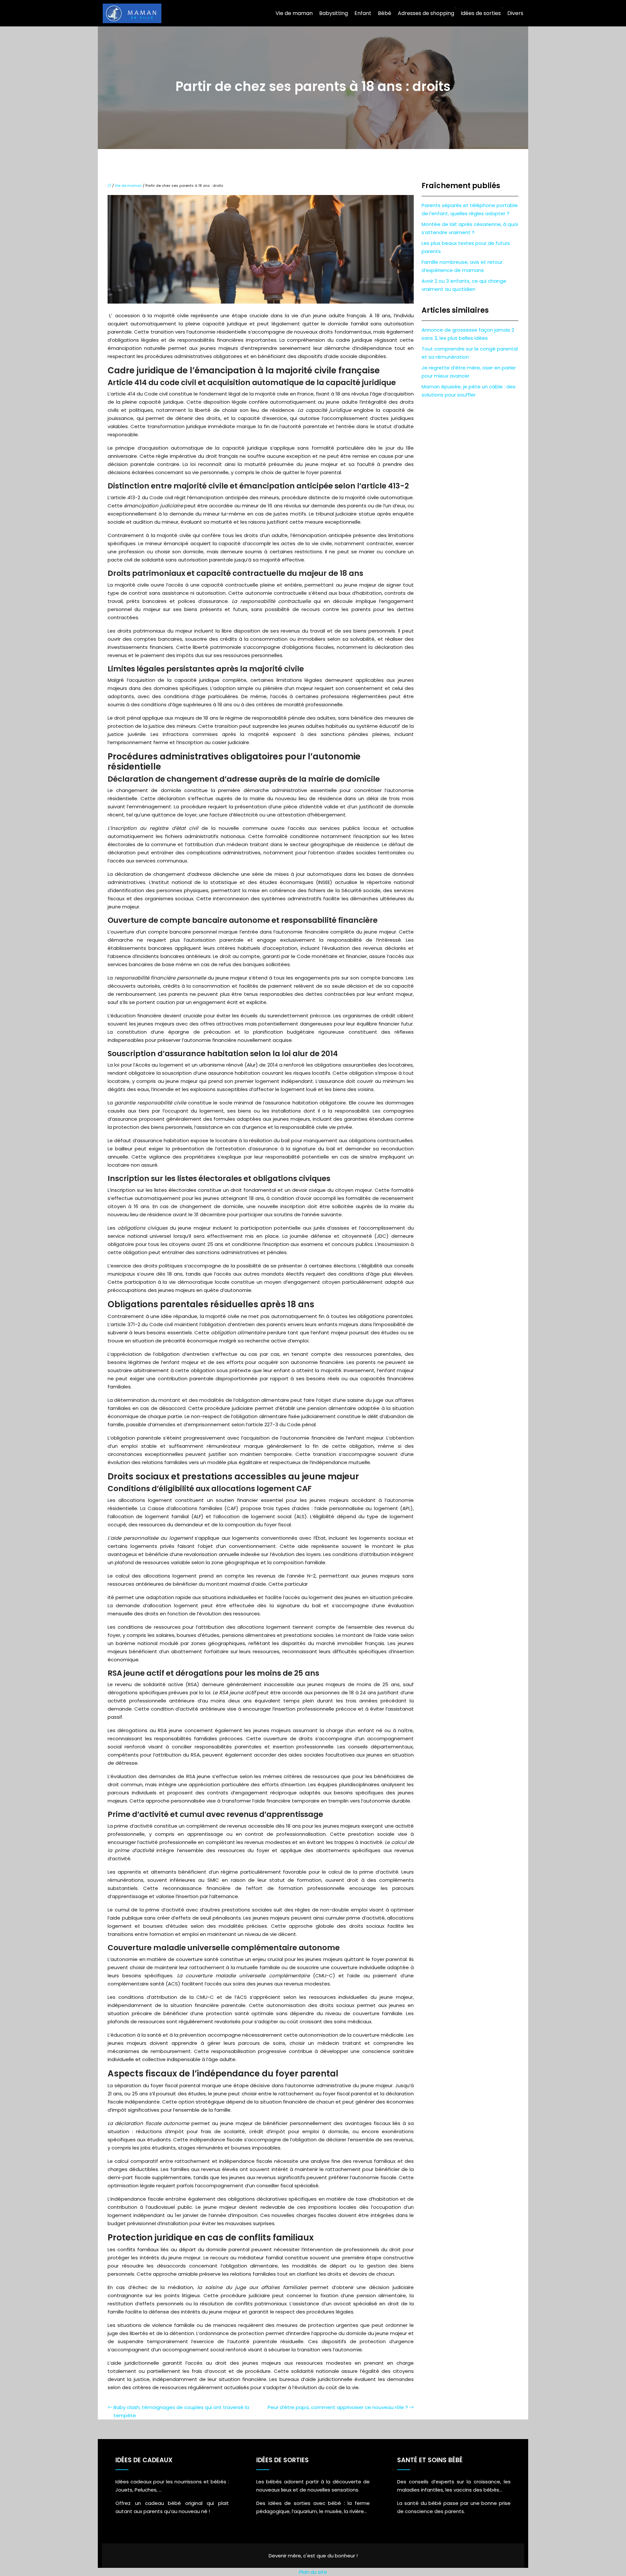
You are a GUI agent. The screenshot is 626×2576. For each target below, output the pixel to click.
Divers (515, 13)
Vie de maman (294, 13)
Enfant (363, 13)
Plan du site (313, 2572)
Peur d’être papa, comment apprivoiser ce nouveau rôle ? (338, 2407)
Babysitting (334, 13)
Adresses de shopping (426, 13)
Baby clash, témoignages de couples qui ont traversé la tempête (181, 2411)
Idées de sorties (481, 13)
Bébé (385, 13)
